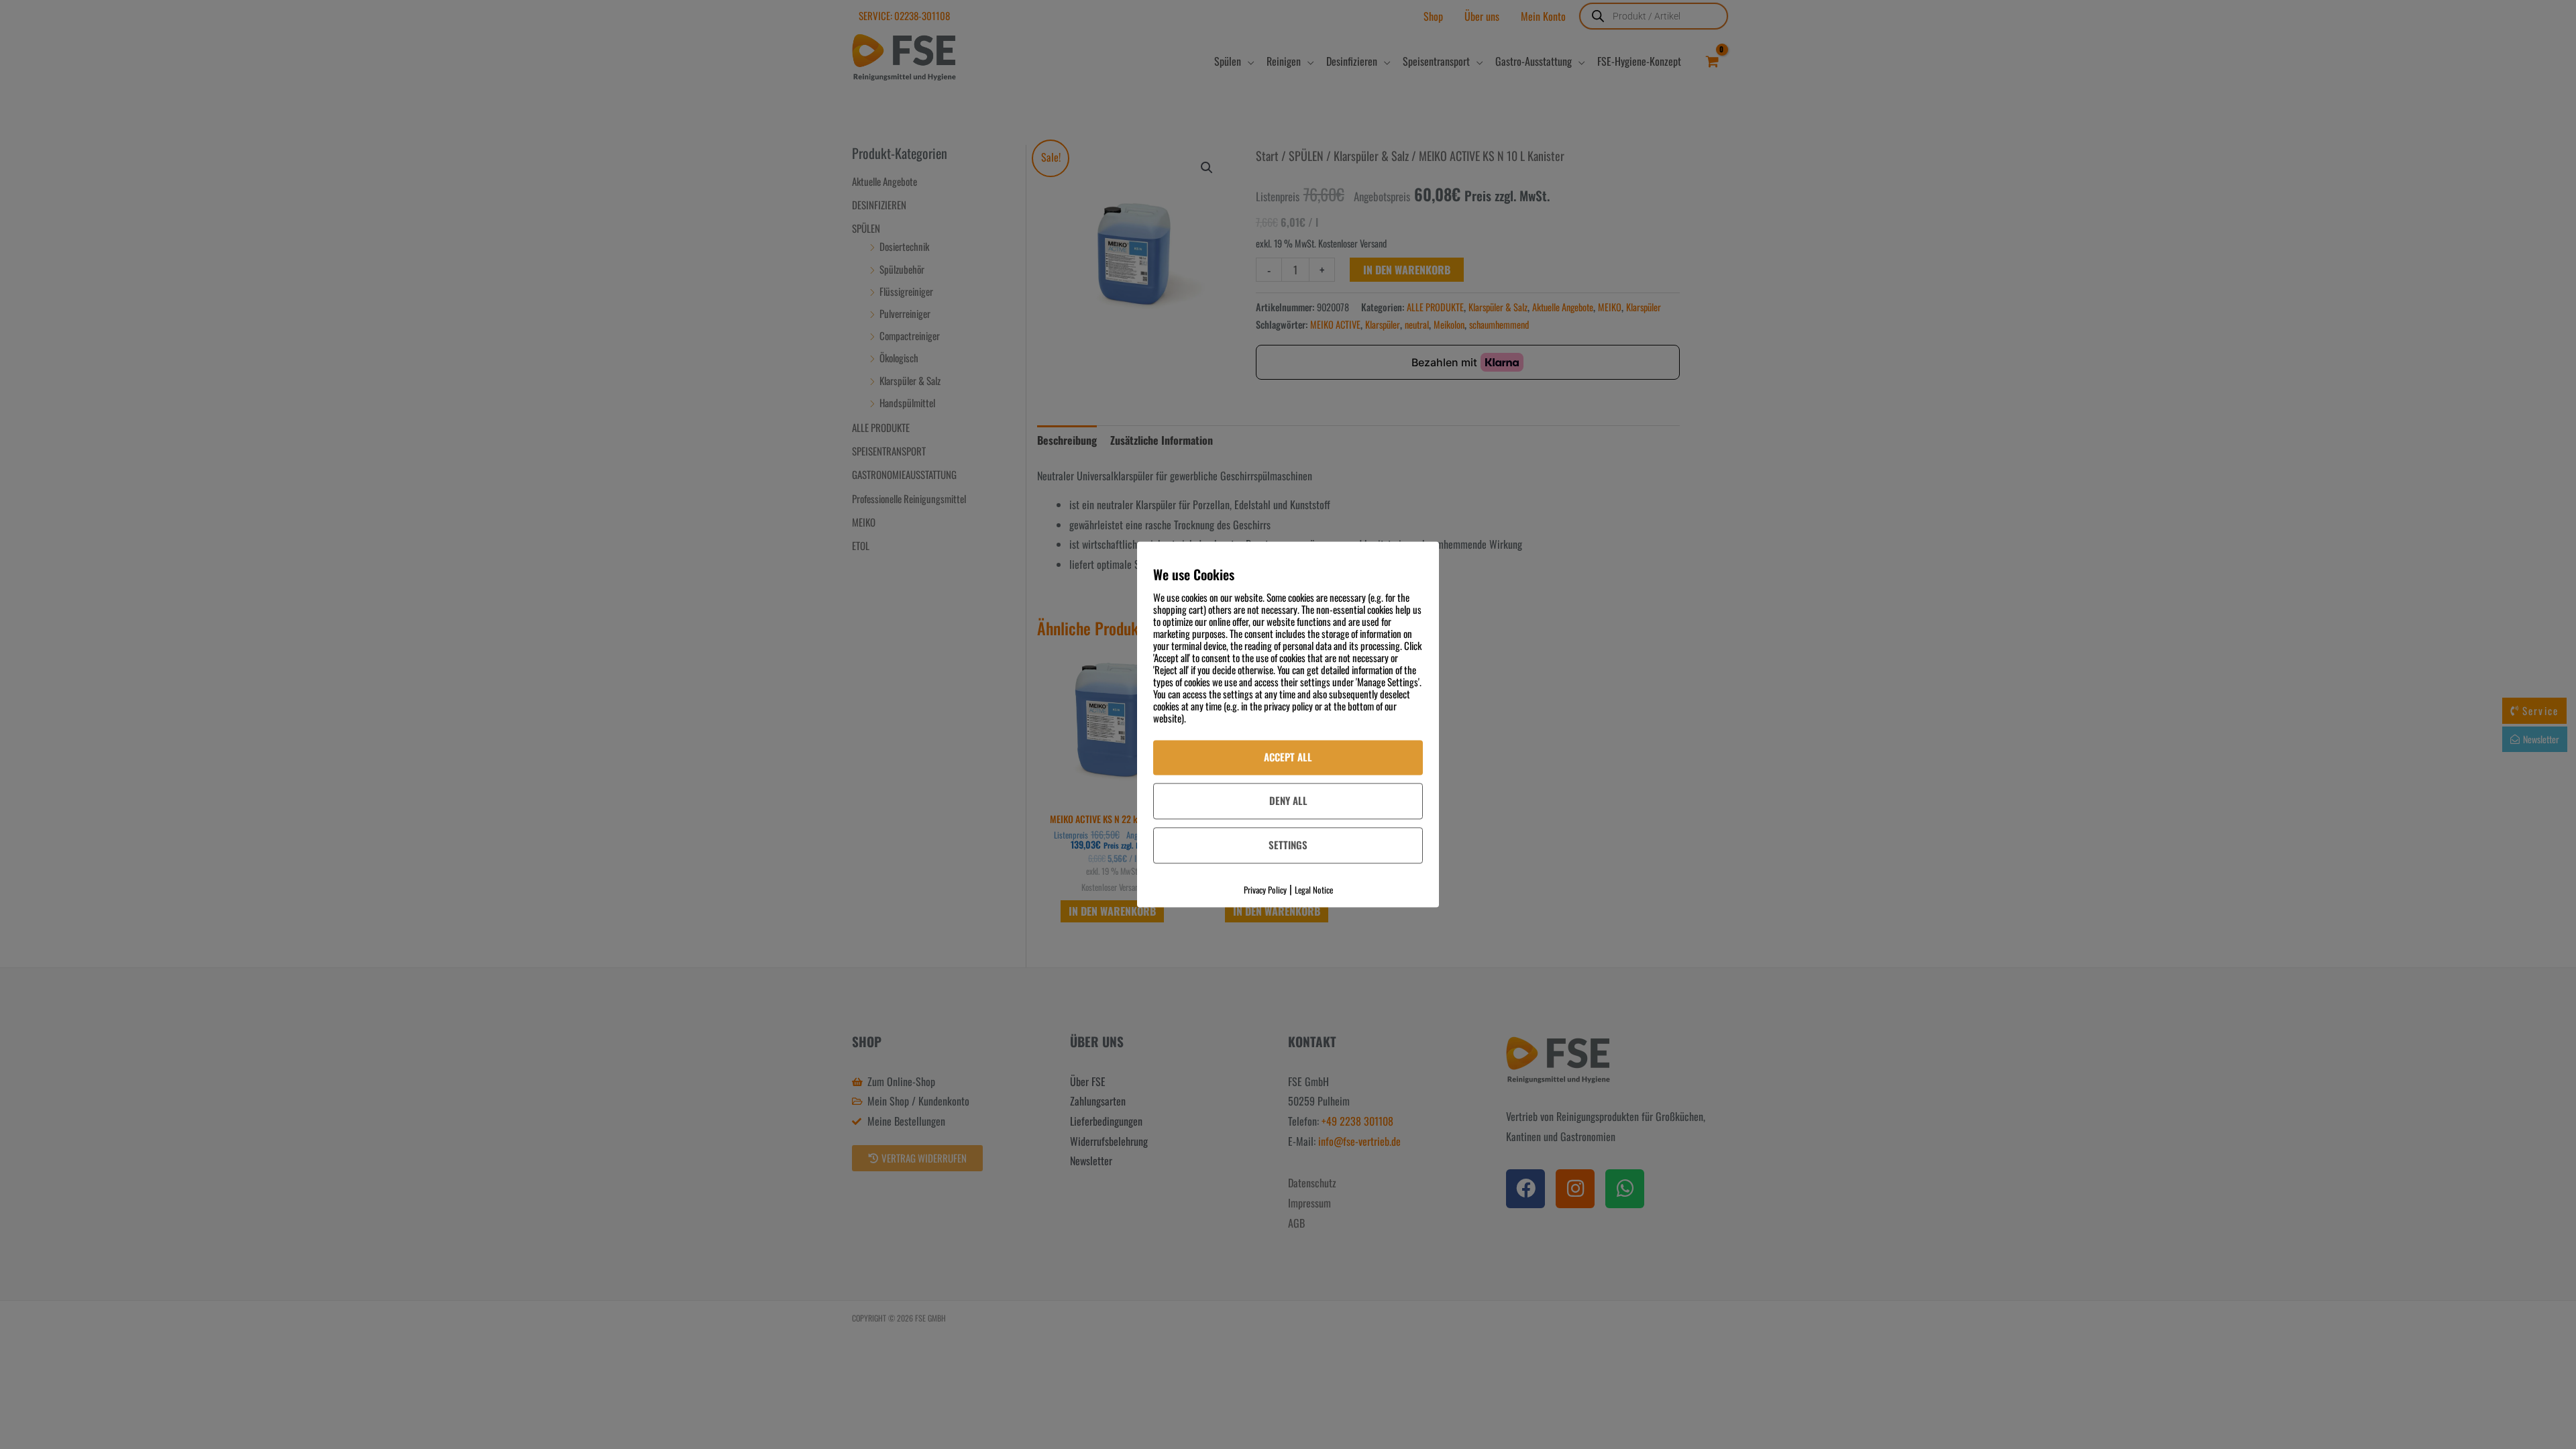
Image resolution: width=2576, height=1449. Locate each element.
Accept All (1288, 757)
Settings (1288, 845)
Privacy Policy (1265, 890)
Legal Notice (1314, 890)
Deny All (1288, 800)
